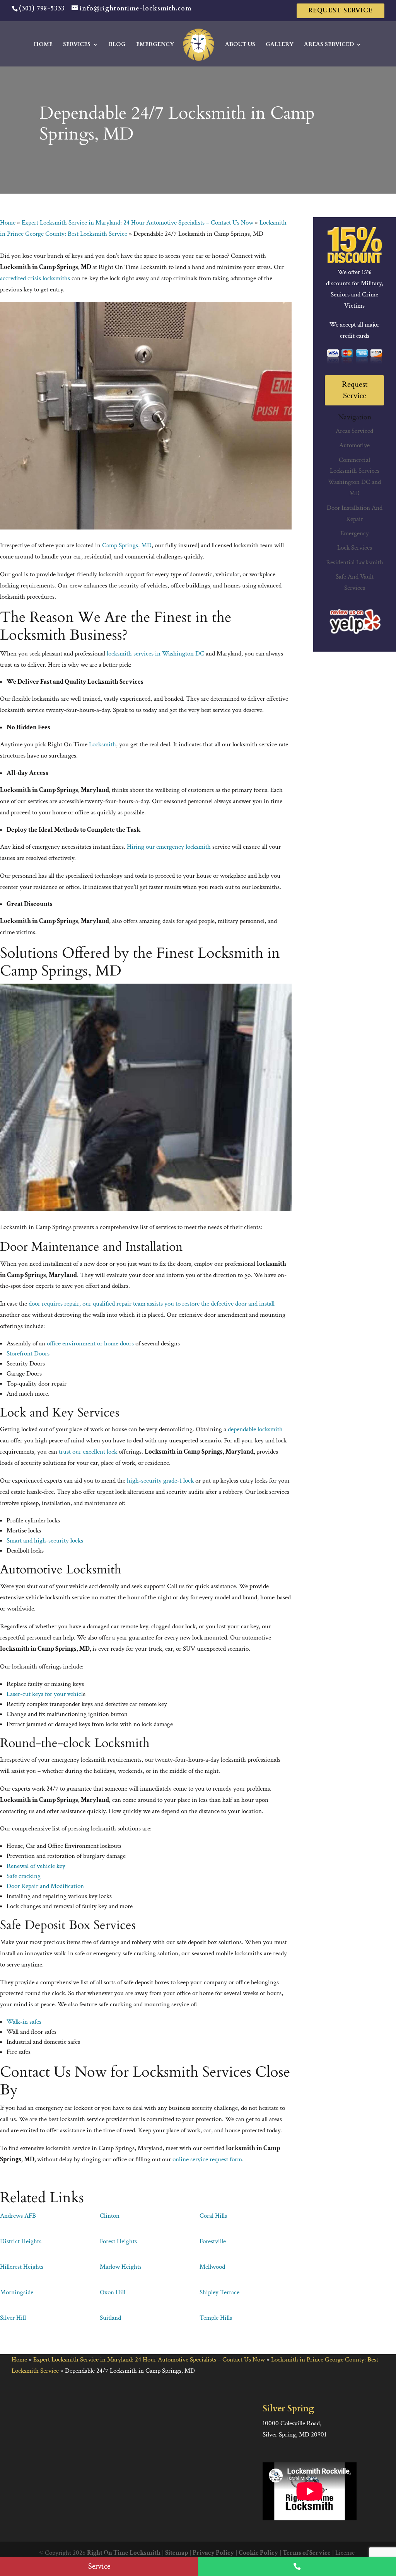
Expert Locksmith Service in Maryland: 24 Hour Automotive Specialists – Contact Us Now (137, 223)
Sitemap (177, 2553)
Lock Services (355, 548)
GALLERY (280, 45)
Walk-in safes (24, 2022)
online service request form (207, 2159)
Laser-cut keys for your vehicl (45, 1694)
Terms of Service (307, 2553)
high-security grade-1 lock (160, 1481)
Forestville (213, 2241)
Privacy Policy (213, 2553)
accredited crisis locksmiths (35, 278)
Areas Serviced (354, 431)
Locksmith (102, 744)
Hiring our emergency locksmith (169, 847)
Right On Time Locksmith (124, 2553)
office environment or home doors (90, 1343)
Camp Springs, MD (127, 545)
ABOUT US (240, 45)
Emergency (355, 533)
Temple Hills (216, 2318)
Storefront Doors (28, 1354)
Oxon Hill (113, 2292)
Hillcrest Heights (22, 2267)
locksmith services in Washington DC (155, 654)
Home (8, 223)
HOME (43, 45)
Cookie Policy (258, 2553)
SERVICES (77, 45)
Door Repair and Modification (45, 1886)
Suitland (110, 2318)
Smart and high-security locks (45, 1541)
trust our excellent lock (88, 1452)
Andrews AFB (18, 2216)
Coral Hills (213, 2216)
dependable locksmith (255, 1429)
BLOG (117, 45)
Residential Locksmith (355, 562)
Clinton (110, 2216)
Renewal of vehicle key (36, 1866)
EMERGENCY (155, 45)
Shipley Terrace (219, 2292)
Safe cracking (24, 1876)
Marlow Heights (121, 2267)
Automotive (354, 445)
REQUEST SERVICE (341, 10)
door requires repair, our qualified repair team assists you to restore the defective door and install (152, 1304)
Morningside (17, 2292)
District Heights (21, 2241)
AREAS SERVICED (329, 45)
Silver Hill (13, 2318)
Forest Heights (118, 2241)
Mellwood (212, 2267)
